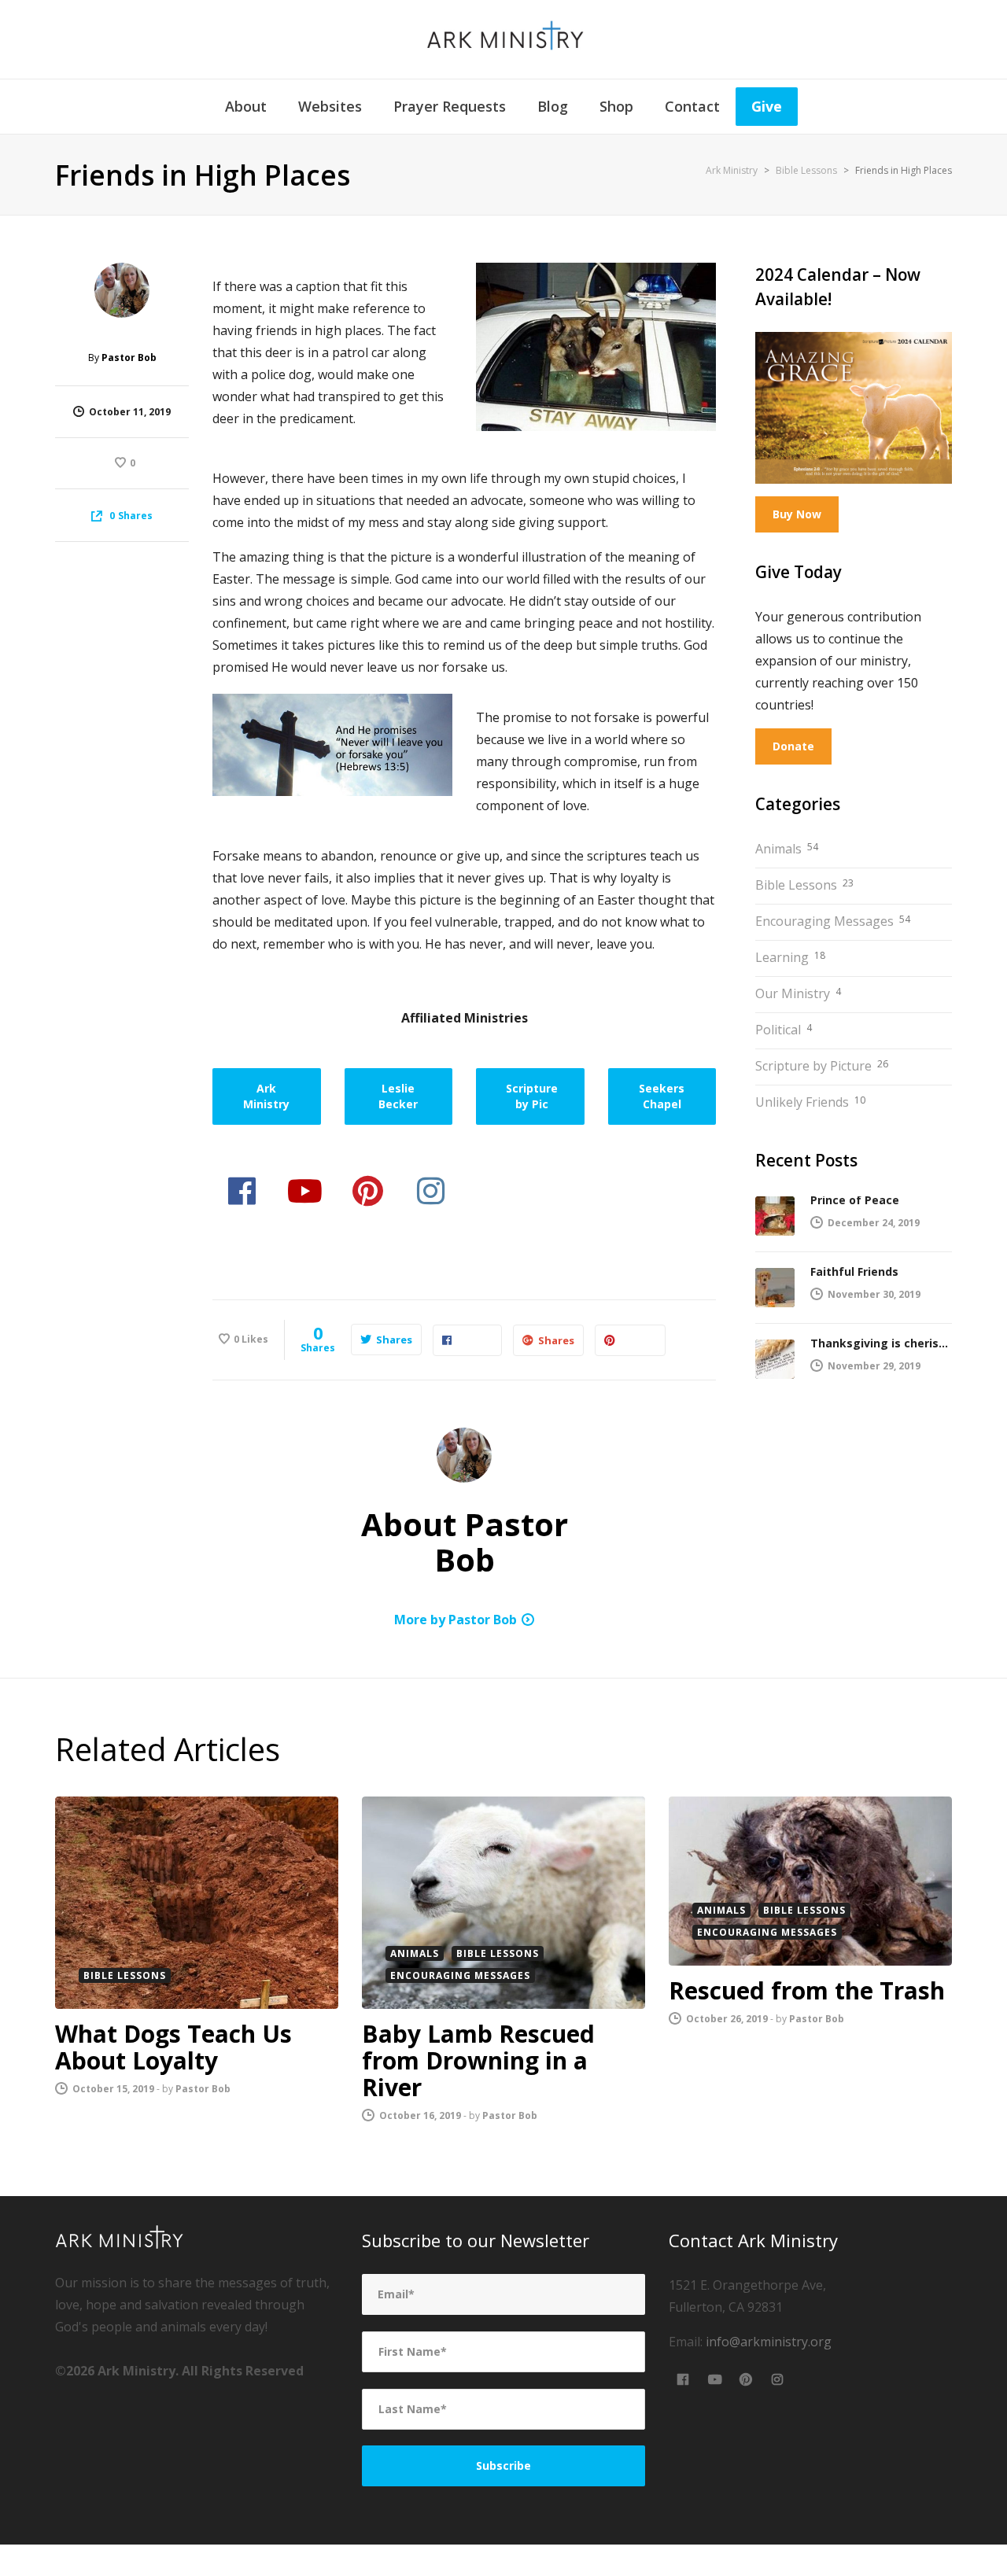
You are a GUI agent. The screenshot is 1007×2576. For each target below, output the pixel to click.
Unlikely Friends (810, 1102)
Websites (330, 106)
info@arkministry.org (769, 2342)
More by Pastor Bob (456, 1620)
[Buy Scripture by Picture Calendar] (854, 408)
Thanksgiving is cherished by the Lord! (881, 1343)
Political (784, 1030)
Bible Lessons (804, 885)
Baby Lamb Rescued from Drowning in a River (478, 2060)
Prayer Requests (450, 106)
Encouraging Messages (833, 921)
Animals (787, 849)
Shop (616, 106)
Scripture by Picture (822, 1066)
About (246, 106)
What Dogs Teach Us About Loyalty (173, 2047)
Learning (790, 957)
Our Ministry (798, 993)
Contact (692, 106)
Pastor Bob (203, 2089)
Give (767, 106)
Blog (553, 106)
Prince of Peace (855, 1200)
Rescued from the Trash (807, 1990)
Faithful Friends (854, 1271)
